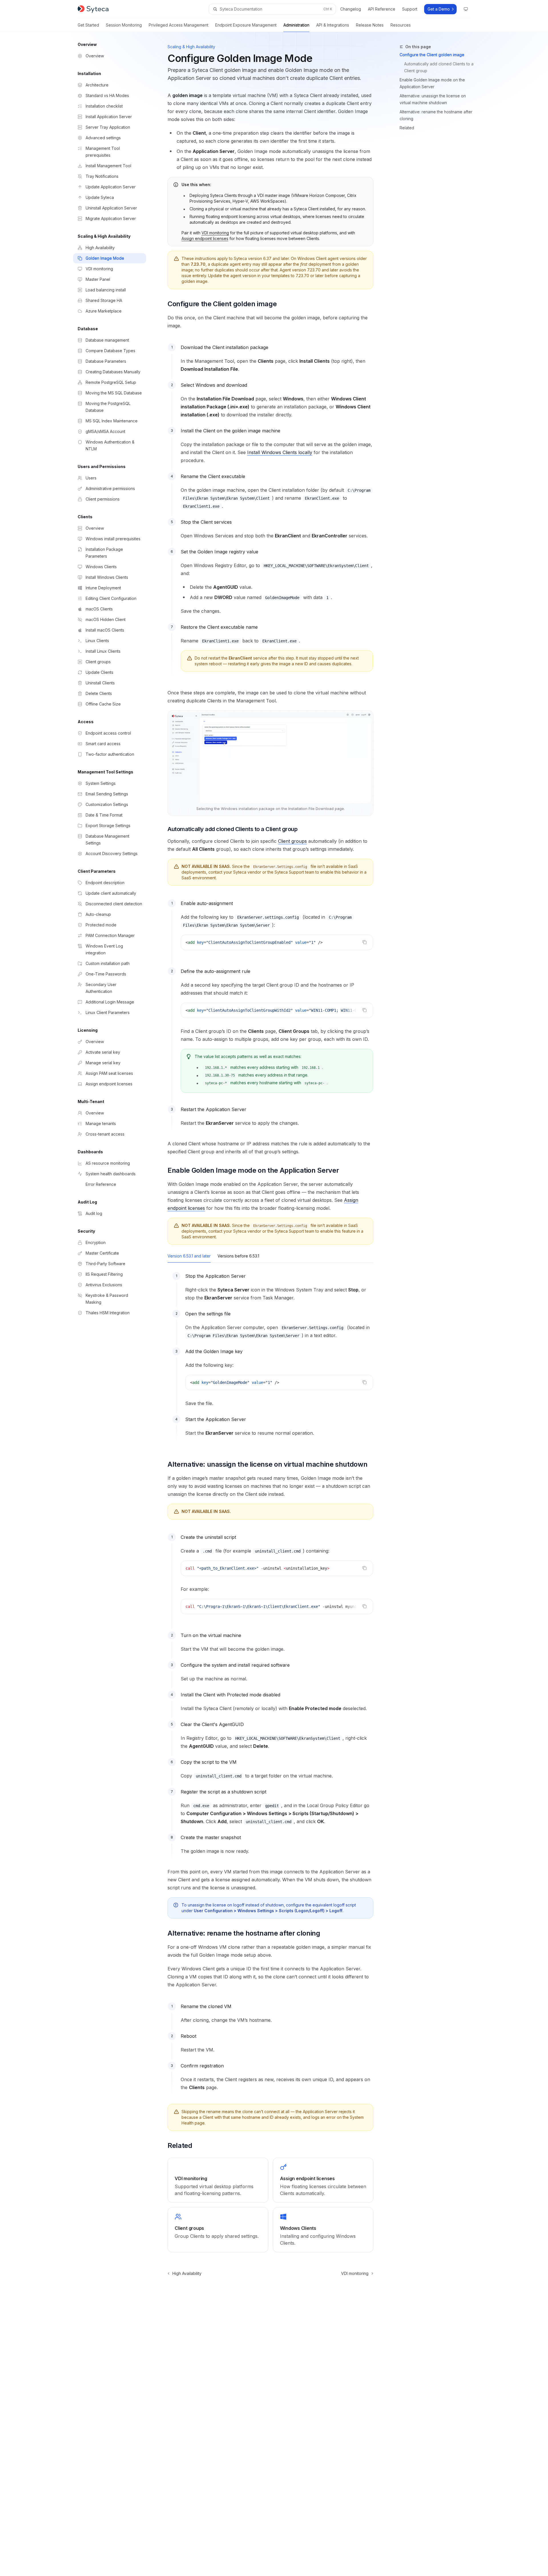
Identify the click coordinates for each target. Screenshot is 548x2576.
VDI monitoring (215, 233)
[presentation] (277, 1010)
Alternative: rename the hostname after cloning (436, 115)
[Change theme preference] (466, 9)
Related (407, 128)
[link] (218, 2180)
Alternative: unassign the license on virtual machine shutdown (433, 99)
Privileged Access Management (179, 25)
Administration (296, 25)
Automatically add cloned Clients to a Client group (439, 67)
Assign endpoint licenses (205, 238)
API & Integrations (333, 25)
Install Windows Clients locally (280, 452)
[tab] (189, 1256)
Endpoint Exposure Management (246, 25)
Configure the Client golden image (432, 55)
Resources (401, 25)
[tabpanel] (270, 1360)
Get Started (88, 25)
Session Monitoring (124, 25)
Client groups (292, 841)
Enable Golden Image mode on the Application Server (432, 83)
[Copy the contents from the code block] (364, 942)
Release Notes (370, 25)
